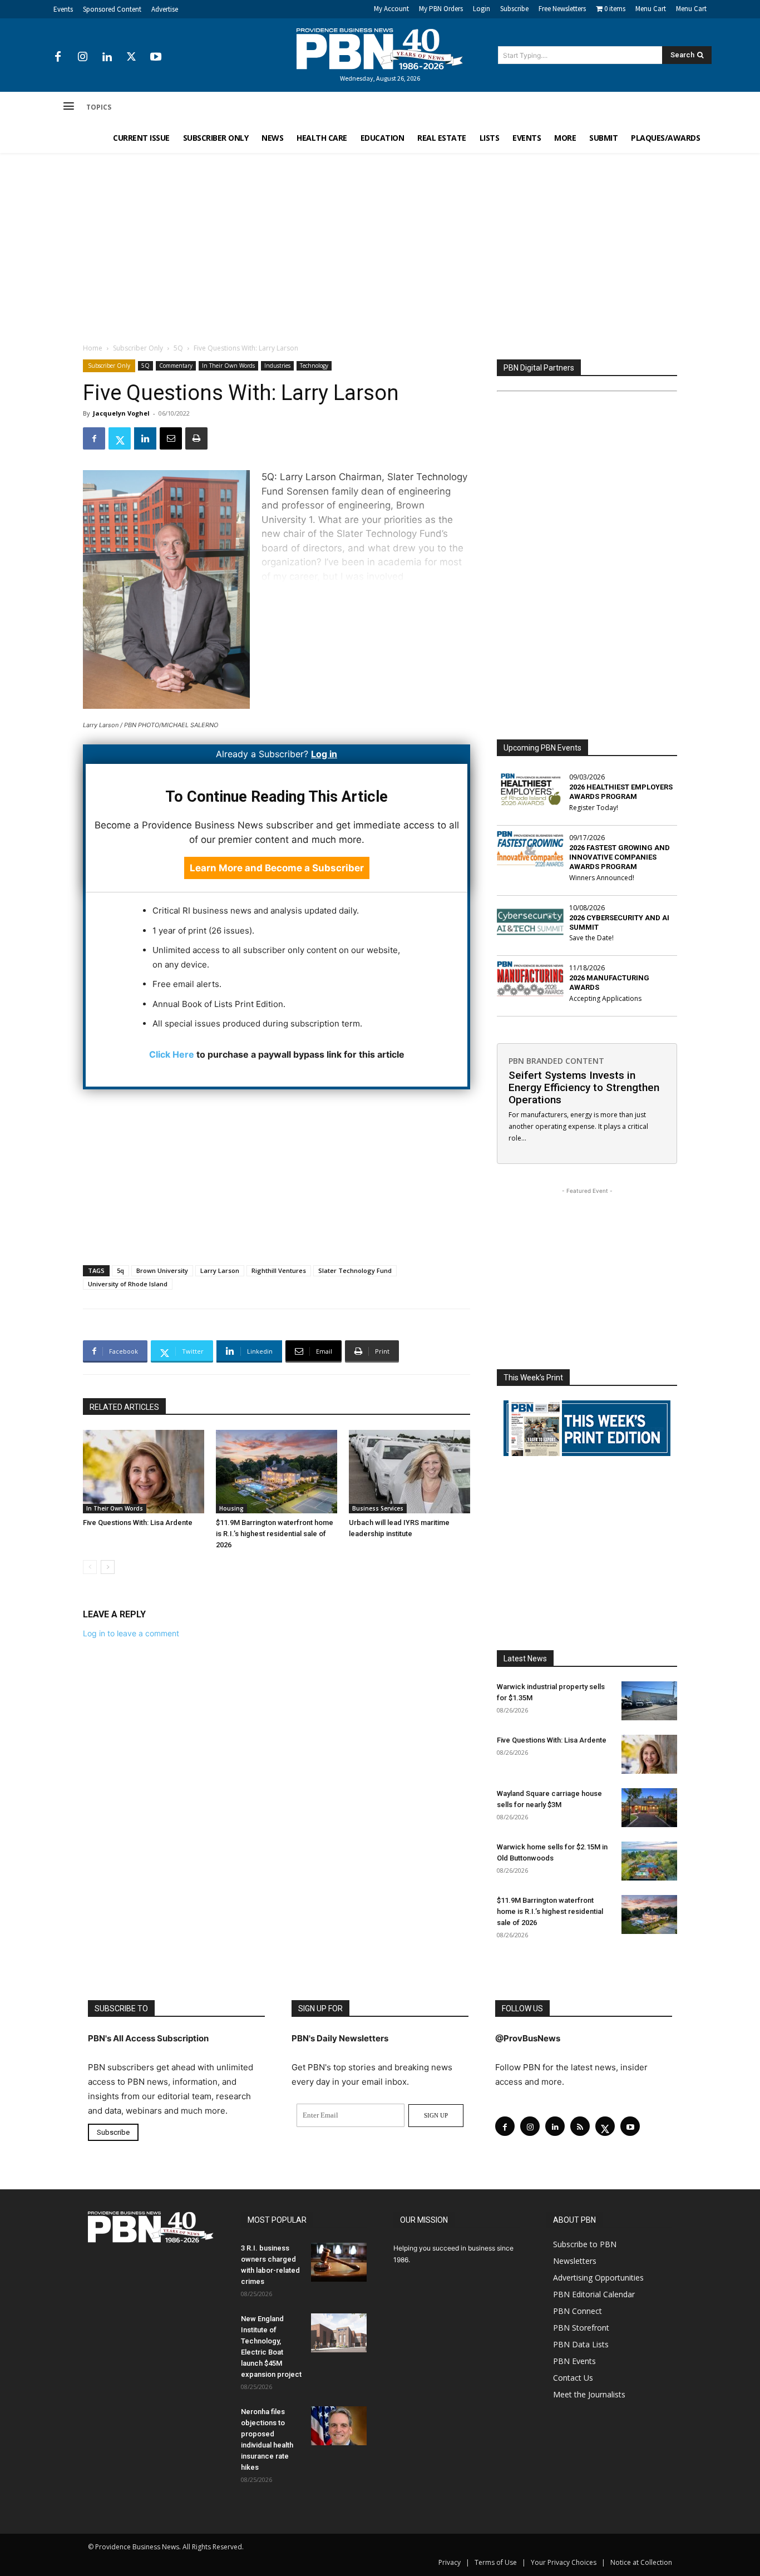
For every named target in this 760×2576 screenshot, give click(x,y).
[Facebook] (58, 57)
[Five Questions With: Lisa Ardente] (144, 1472)
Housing (231, 1508)
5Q (178, 348)
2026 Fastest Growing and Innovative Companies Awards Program (620, 857)
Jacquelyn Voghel (121, 413)
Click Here (172, 1054)
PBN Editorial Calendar (594, 2294)
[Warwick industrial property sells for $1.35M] (649, 1701)
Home (93, 348)
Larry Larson (220, 1270)
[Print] (196, 438)
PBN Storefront (581, 2328)
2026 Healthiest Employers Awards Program (621, 792)
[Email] (171, 438)
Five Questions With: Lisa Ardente (138, 1523)
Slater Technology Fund (355, 1270)
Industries (277, 366)
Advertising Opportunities (598, 2278)
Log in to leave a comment (131, 1633)
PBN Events (574, 2361)
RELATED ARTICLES (124, 1407)
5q (120, 1270)
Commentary (176, 366)
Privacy (450, 2562)
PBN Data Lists (581, 2344)
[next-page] (108, 1567)
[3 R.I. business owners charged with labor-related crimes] (339, 2262)
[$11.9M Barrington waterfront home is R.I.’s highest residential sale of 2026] (277, 1472)
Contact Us (573, 2378)
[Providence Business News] (380, 49)
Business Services (378, 1508)
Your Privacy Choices (564, 2562)
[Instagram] (82, 57)
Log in (324, 754)
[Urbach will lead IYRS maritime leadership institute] (409, 1472)
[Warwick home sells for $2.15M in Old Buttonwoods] (649, 1861)
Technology (314, 366)
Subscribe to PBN (585, 2244)
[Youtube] (156, 57)
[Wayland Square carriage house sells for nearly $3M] (649, 1808)
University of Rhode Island (128, 1284)
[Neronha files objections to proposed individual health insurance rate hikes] (339, 2426)
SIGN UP (436, 2115)
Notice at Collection (641, 2562)
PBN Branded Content (556, 1061)
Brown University (162, 1270)
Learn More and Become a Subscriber (277, 868)
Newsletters (575, 2261)
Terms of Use (496, 2562)
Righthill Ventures (279, 1270)
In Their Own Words (228, 366)
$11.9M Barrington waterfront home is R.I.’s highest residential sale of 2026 (275, 1534)
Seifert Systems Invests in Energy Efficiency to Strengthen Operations (584, 1087)
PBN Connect (578, 2311)
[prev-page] (90, 1567)
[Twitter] (131, 57)
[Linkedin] (107, 57)
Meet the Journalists (589, 2394)
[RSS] (580, 2126)
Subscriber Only (138, 348)
